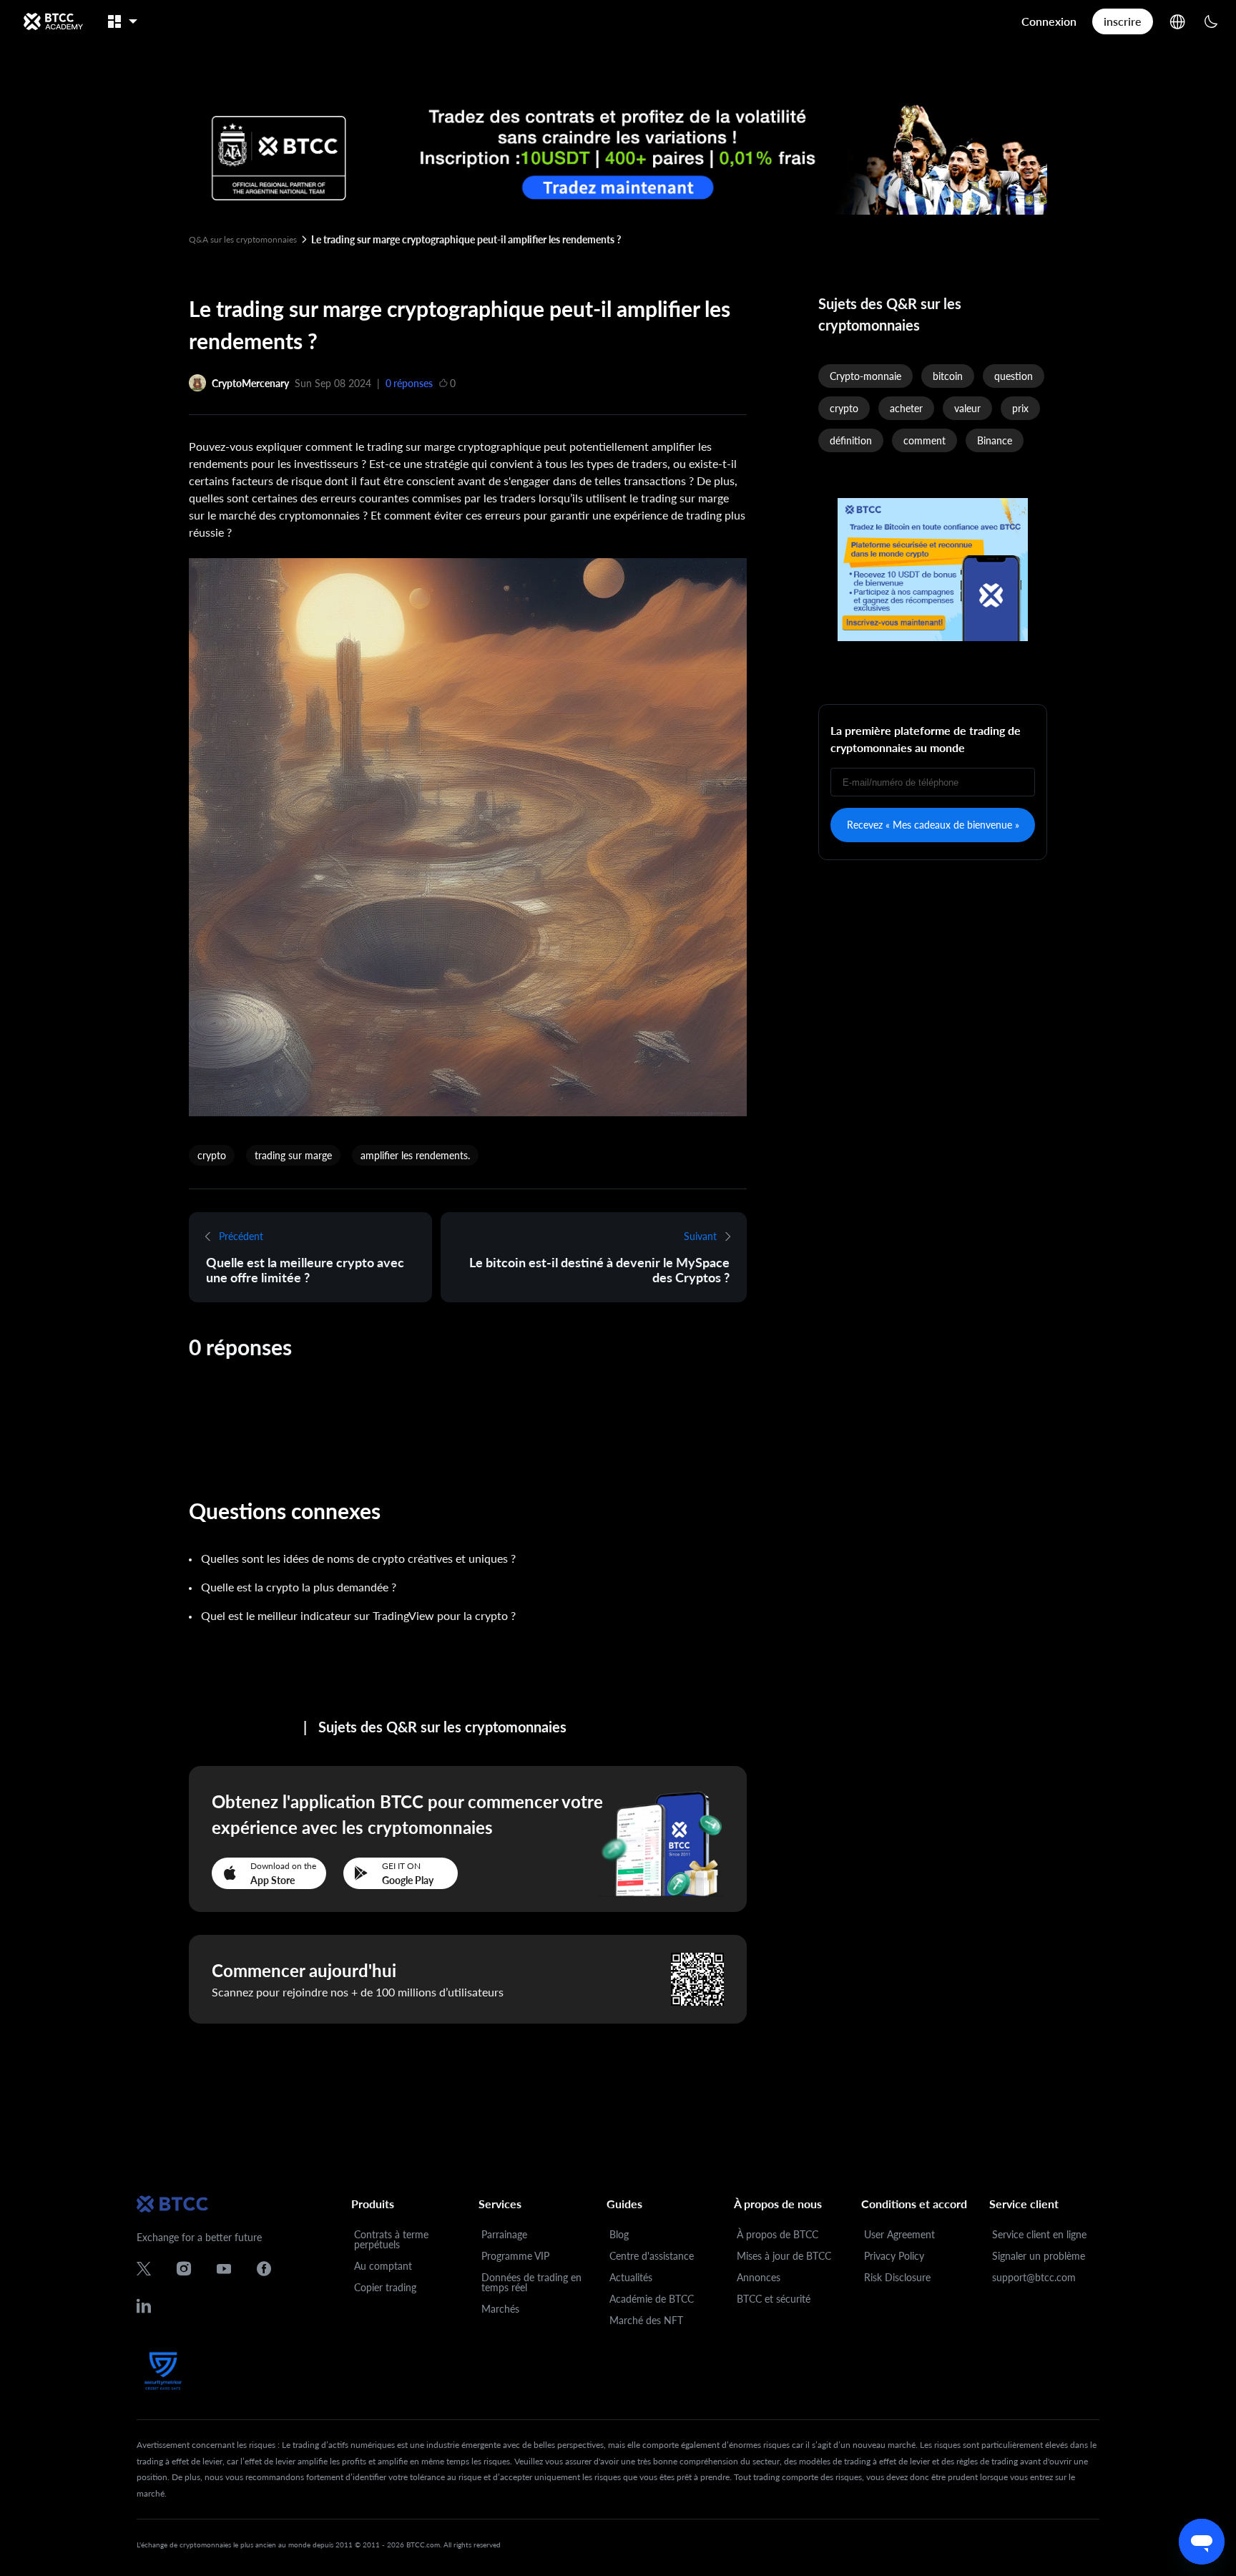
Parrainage (504, 2234)
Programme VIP (515, 2256)
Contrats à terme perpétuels (391, 2239)
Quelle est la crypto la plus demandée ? (299, 1587)
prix (1020, 408)
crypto (212, 1155)
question (1014, 376)
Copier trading (385, 2287)
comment (924, 440)
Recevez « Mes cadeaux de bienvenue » (933, 825)
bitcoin (948, 376)
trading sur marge (293, 1155)
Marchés (500, 2309)
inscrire (1123, 21)
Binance (995, 440)
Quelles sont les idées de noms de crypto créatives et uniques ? (358, 1558)
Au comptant (383, 2266)
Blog (619, 2234)
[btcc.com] (53, 21)
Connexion (1049, 21)
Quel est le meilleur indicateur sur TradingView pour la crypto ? (358, 1615)
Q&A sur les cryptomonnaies (243, 239)
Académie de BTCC (652, 2299)
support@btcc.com (1034, 2277)
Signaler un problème (1039, 2256)
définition (851, 440)
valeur (967, 408)
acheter (906, 408)
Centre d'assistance (652, 2256)
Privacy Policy (894, 2256)
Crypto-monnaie (865, 376)
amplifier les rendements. (415, 1155)
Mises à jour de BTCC (784, 2256)
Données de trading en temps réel (531, 2282)
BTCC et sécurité (774, 2299)
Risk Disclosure (897, 2277)
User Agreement (899, 2234)
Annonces (759, 2277)
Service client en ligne (1039, 2234)
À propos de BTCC (778, 2234)
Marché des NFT (646, 2320)
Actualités (631, 2277)
